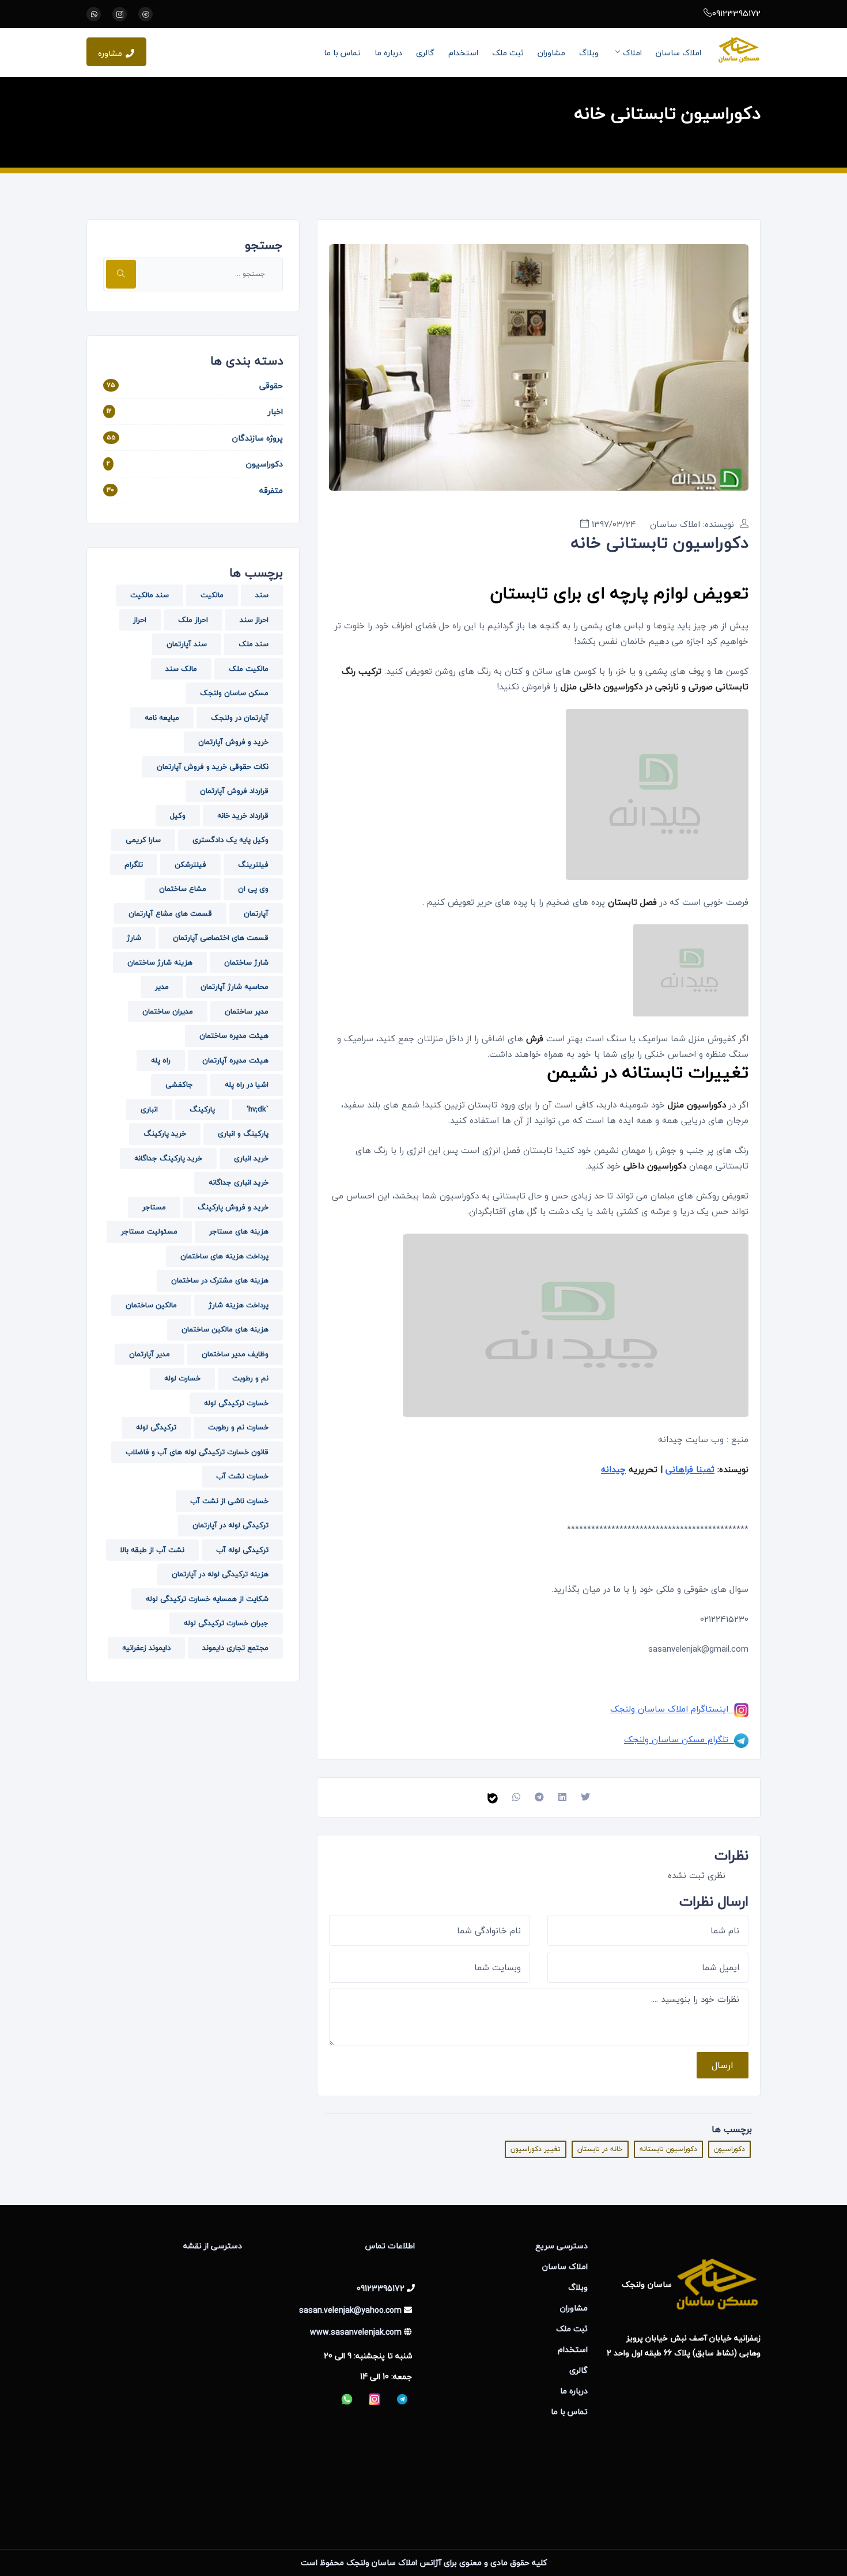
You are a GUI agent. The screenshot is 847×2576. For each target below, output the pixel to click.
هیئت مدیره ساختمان (234, 1035)
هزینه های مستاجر (239, 1231)
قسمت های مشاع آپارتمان (170, 913)
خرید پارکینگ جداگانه (168, 1158)
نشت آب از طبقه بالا (152, 1550)
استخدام (463, 53)
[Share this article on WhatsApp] (516, 1797)
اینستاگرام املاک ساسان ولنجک (672, 1709)
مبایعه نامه (162, 718)
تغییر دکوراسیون (536, 2149)
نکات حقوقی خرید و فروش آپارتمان (213, 767)
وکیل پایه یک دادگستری (230, 840)
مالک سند (181, 669)
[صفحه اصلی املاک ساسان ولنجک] (739, 50)
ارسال (723, 2065)
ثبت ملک (508, 53)
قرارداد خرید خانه (243, 815)
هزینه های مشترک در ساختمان (220, 1280)
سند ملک (254, 644)
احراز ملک (193, 620)
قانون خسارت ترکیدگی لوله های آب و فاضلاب (197, 1452)
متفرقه (271, 490)
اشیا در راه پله (247, 1084)
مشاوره (110, 53)
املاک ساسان (678, 53)
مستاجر (154, 1207)
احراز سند (254, 620)
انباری (149, 1109)
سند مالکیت (150, 595)
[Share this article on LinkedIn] (562, 1797)
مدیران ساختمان (168, 1011)
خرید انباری (251, 1158)
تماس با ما (342, 53)
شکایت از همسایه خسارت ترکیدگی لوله (207, 1599)
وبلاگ (589, 53)
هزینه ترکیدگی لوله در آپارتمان (220, 1574)
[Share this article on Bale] (493, 1797)
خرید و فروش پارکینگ (233, 1207)
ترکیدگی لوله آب (242, 1550)
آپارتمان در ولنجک (240, 718)
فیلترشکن (190, 864)
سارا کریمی (143, 840)
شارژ (134, 938)
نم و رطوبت (250, 1378)
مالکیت (212, 595)
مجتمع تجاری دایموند (235, 1648)
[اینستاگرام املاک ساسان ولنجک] (120, 14)
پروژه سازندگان (258, 438)
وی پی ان (253, 889)
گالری (425, 53)
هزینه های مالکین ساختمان (225, 1329)
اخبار (275, 411)
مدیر (162, 987)
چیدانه (613, 1469)
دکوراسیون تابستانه (668, 2149)
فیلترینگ (253, 864)
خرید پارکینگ (165, 1133)
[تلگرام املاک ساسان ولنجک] (145, 14)
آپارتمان (256, 913)
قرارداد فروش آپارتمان (234, 791)
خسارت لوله (182, 1378)
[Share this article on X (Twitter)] (585, 1797)
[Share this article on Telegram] (539, 1797)
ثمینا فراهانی (690, 1469)
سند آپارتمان (187, 644)
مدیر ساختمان (247, 1011)
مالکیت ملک (249, 669)
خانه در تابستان (600, 2149)
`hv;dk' (258, 1109)
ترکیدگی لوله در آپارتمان (230, 1525)
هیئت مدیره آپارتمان (235, 1060)
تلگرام (134, 864)
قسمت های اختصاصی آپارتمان (221, 938)
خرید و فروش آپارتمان (233, 742)
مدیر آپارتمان (150, 1354)
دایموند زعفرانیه (146, 1648)
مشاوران (551, 53)
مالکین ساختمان (151, 1305)
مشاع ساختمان (183, 889)
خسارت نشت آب (242, 1476)
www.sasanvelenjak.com (356, 2332)
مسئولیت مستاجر (149, 1231)
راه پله (161, 1060)
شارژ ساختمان (246, 962)
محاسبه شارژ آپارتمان (235, 987)
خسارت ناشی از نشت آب (229, 1501)
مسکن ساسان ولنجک (234, 693)
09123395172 (736, 13)
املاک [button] (632, 53)
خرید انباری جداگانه (239, 1182)
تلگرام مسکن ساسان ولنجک (679, 1739)
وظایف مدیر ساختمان (235, 1354)
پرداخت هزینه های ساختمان (224, 1256)
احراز (140, 620)
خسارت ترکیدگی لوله (236, 1403)
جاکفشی (179, 1084)
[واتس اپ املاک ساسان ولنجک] (94, 14)
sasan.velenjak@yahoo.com (350, 2310)
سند (262, 595)
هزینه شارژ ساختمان (160, 962)
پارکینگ (202, 1109)
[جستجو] (121, 274)
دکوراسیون (729, 2149)
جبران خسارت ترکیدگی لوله (226, 1623)
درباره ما (388, 53)
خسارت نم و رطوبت (238, 1427)
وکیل (178, 815)
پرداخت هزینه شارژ (239, 1305)
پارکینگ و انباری (243, 1133)
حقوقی (271, 386)
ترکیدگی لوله (156, 1427)
